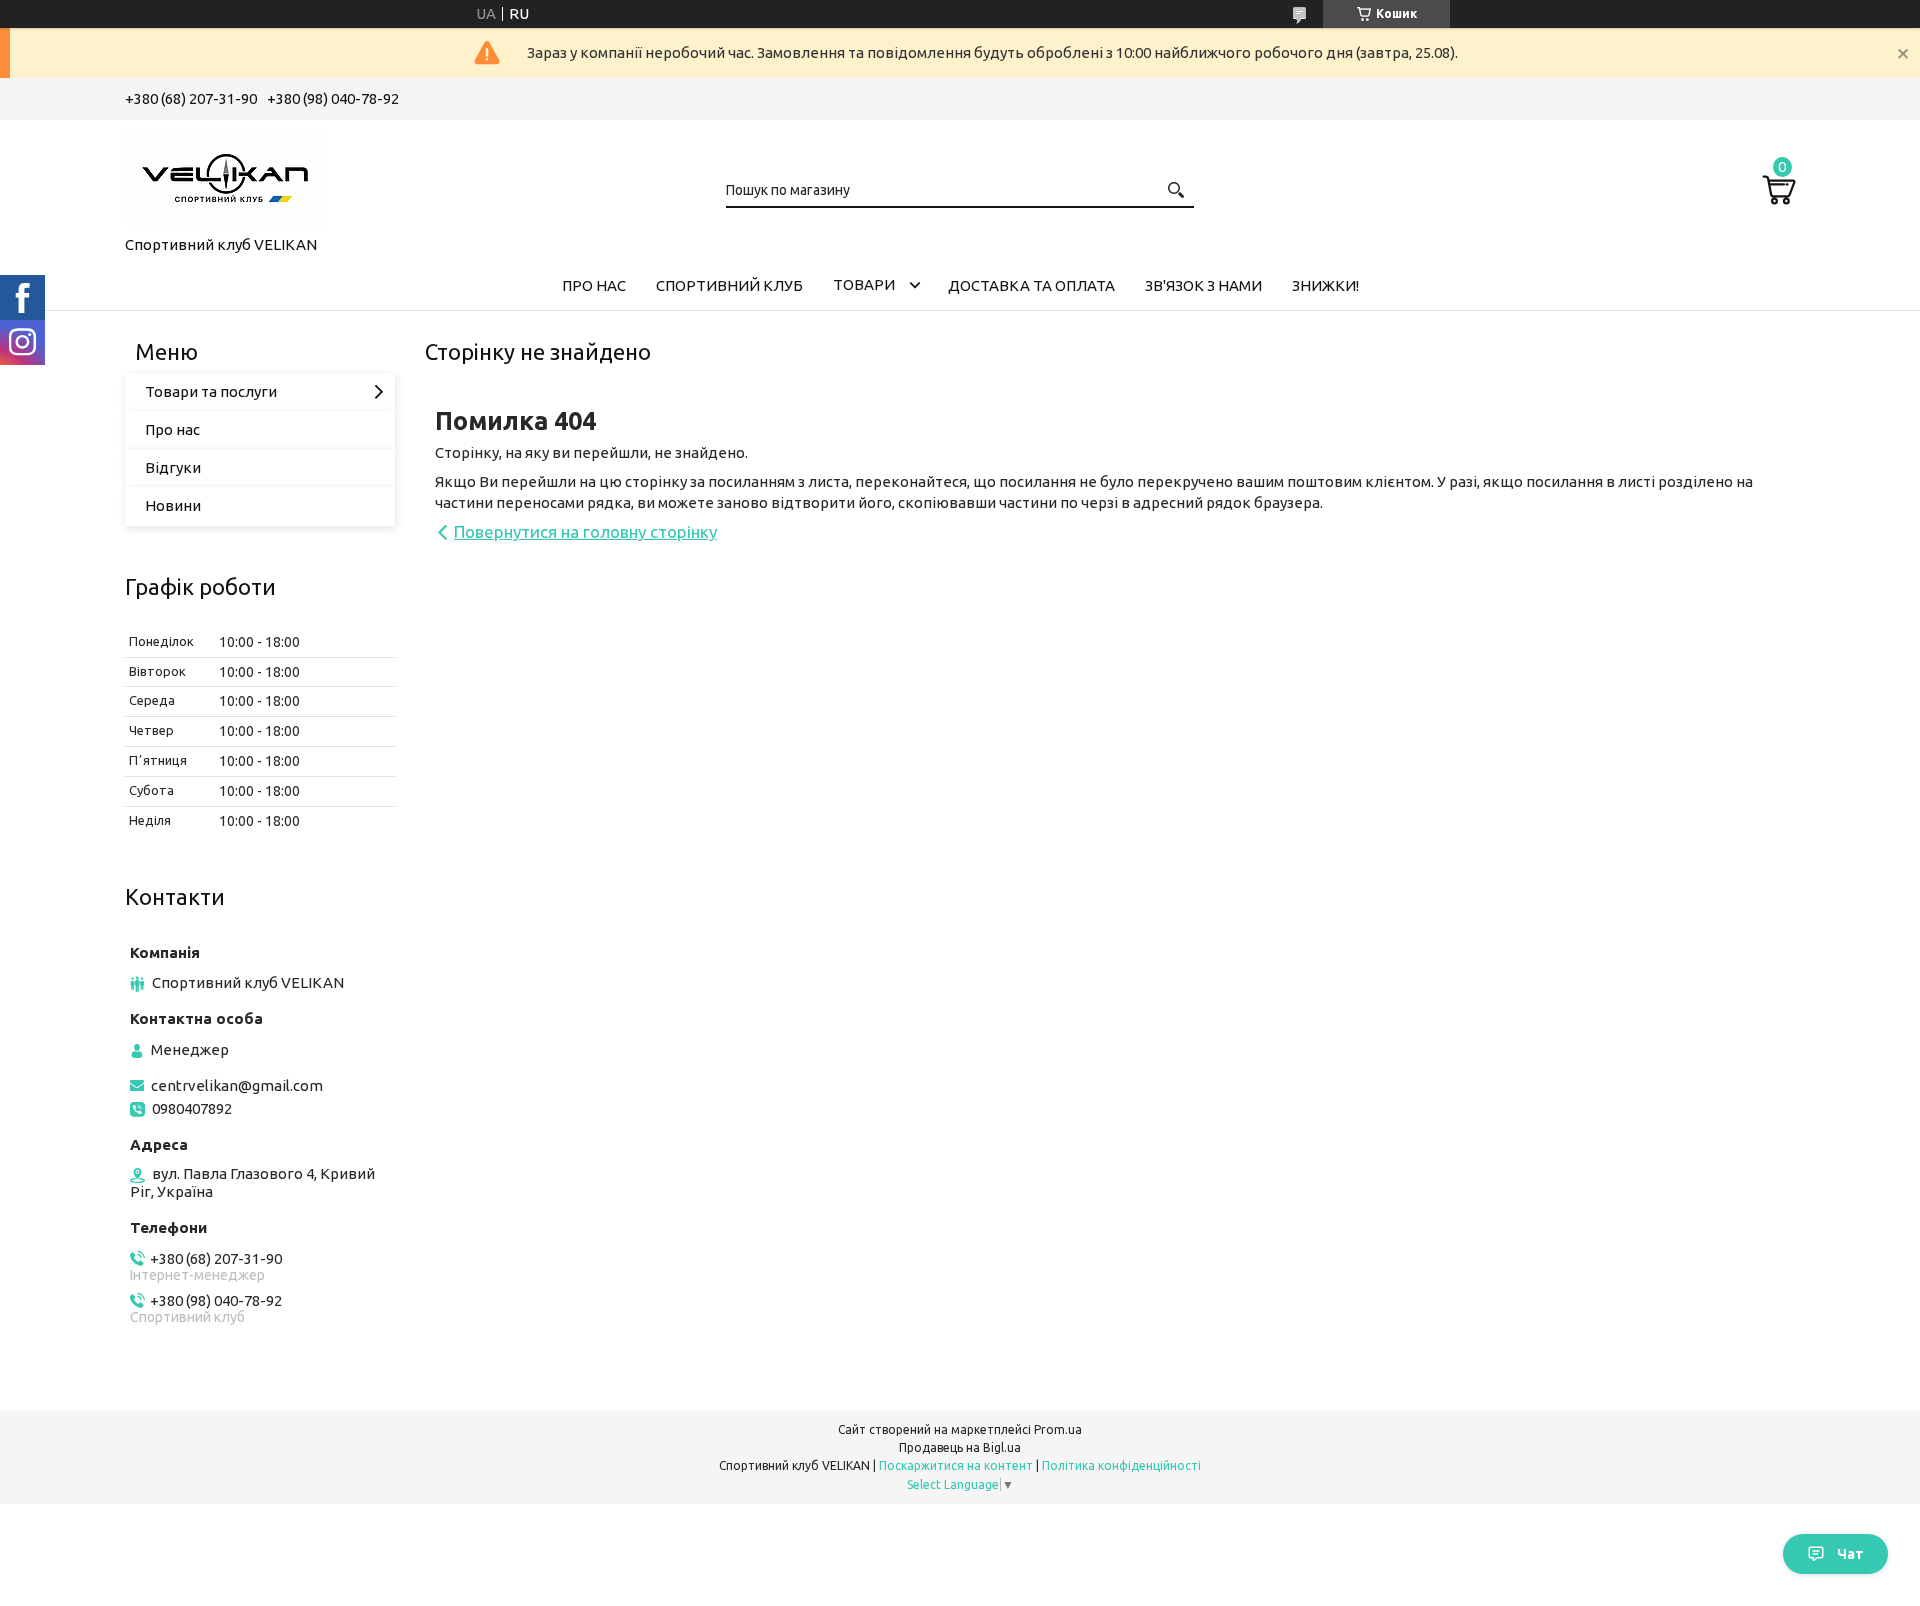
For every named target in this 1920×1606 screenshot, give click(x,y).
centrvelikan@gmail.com (237, 1085)
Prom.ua (1058, 1429)
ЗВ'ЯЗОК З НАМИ (1203, 285)
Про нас (172, 429)
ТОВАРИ (864, 284)
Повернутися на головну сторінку (585, 531)
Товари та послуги (211, 391)
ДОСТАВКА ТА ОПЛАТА (1031, 285)
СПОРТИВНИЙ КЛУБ (729, 285)
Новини (173, 505)
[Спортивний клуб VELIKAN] (225, 174)
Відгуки (173, 467)
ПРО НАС (594, 285)
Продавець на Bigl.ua (960, 1447)
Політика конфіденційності (1121, 1465)
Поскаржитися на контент (956, 1465)
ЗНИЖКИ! (1325, 285)
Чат (1850, 1554)
